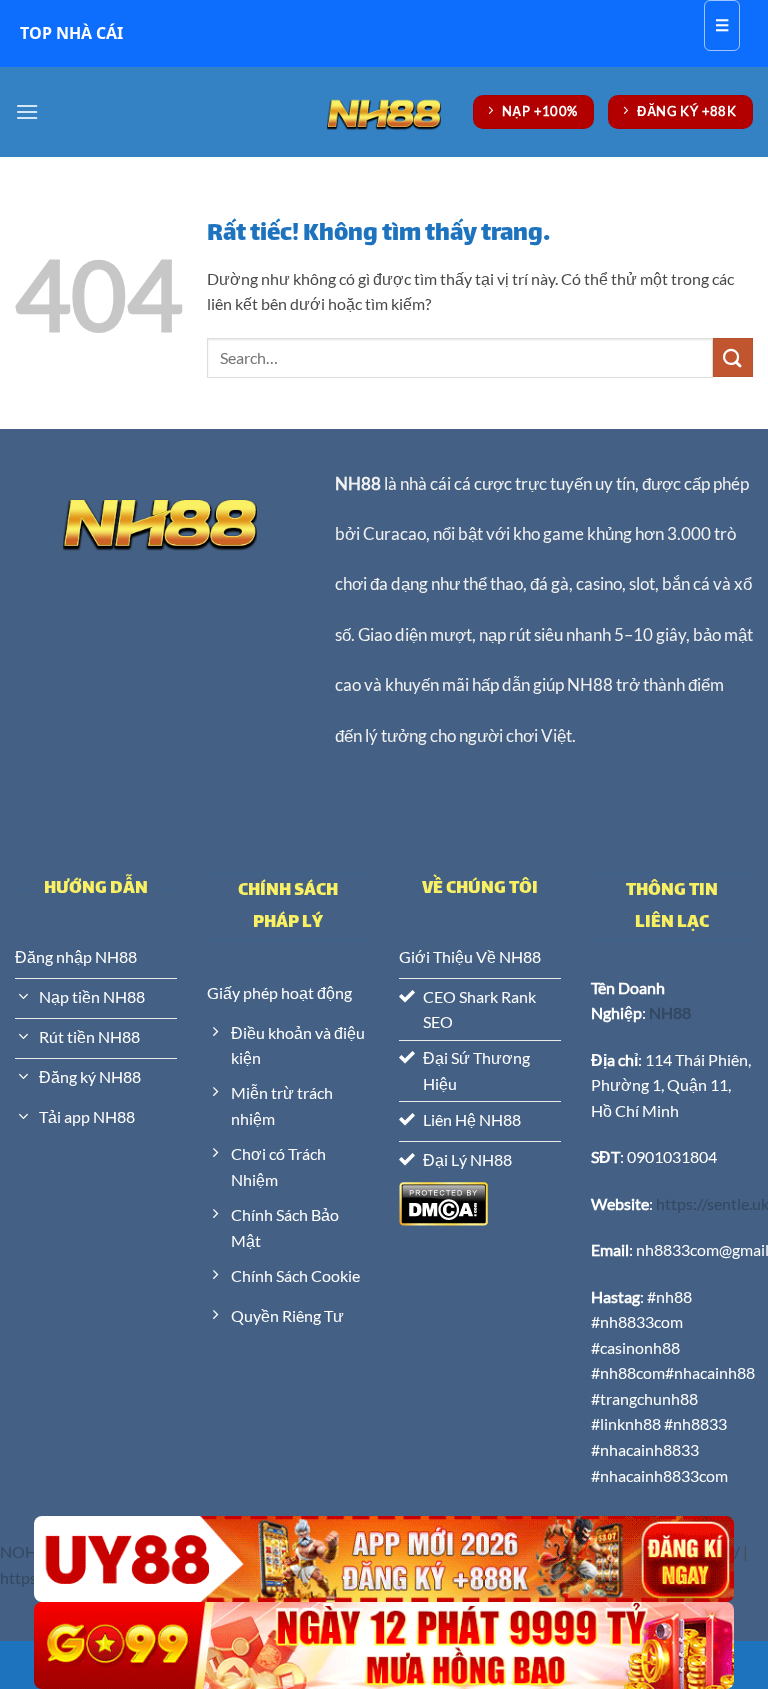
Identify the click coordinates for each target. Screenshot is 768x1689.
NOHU (24, 1551)
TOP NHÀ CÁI (71, 33)
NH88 (358, 483)
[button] (27, 111)
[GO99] (384, 1645)
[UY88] (384, 1559)
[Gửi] (733, 357)
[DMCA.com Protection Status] (443, 1201)
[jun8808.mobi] (384, 111)
